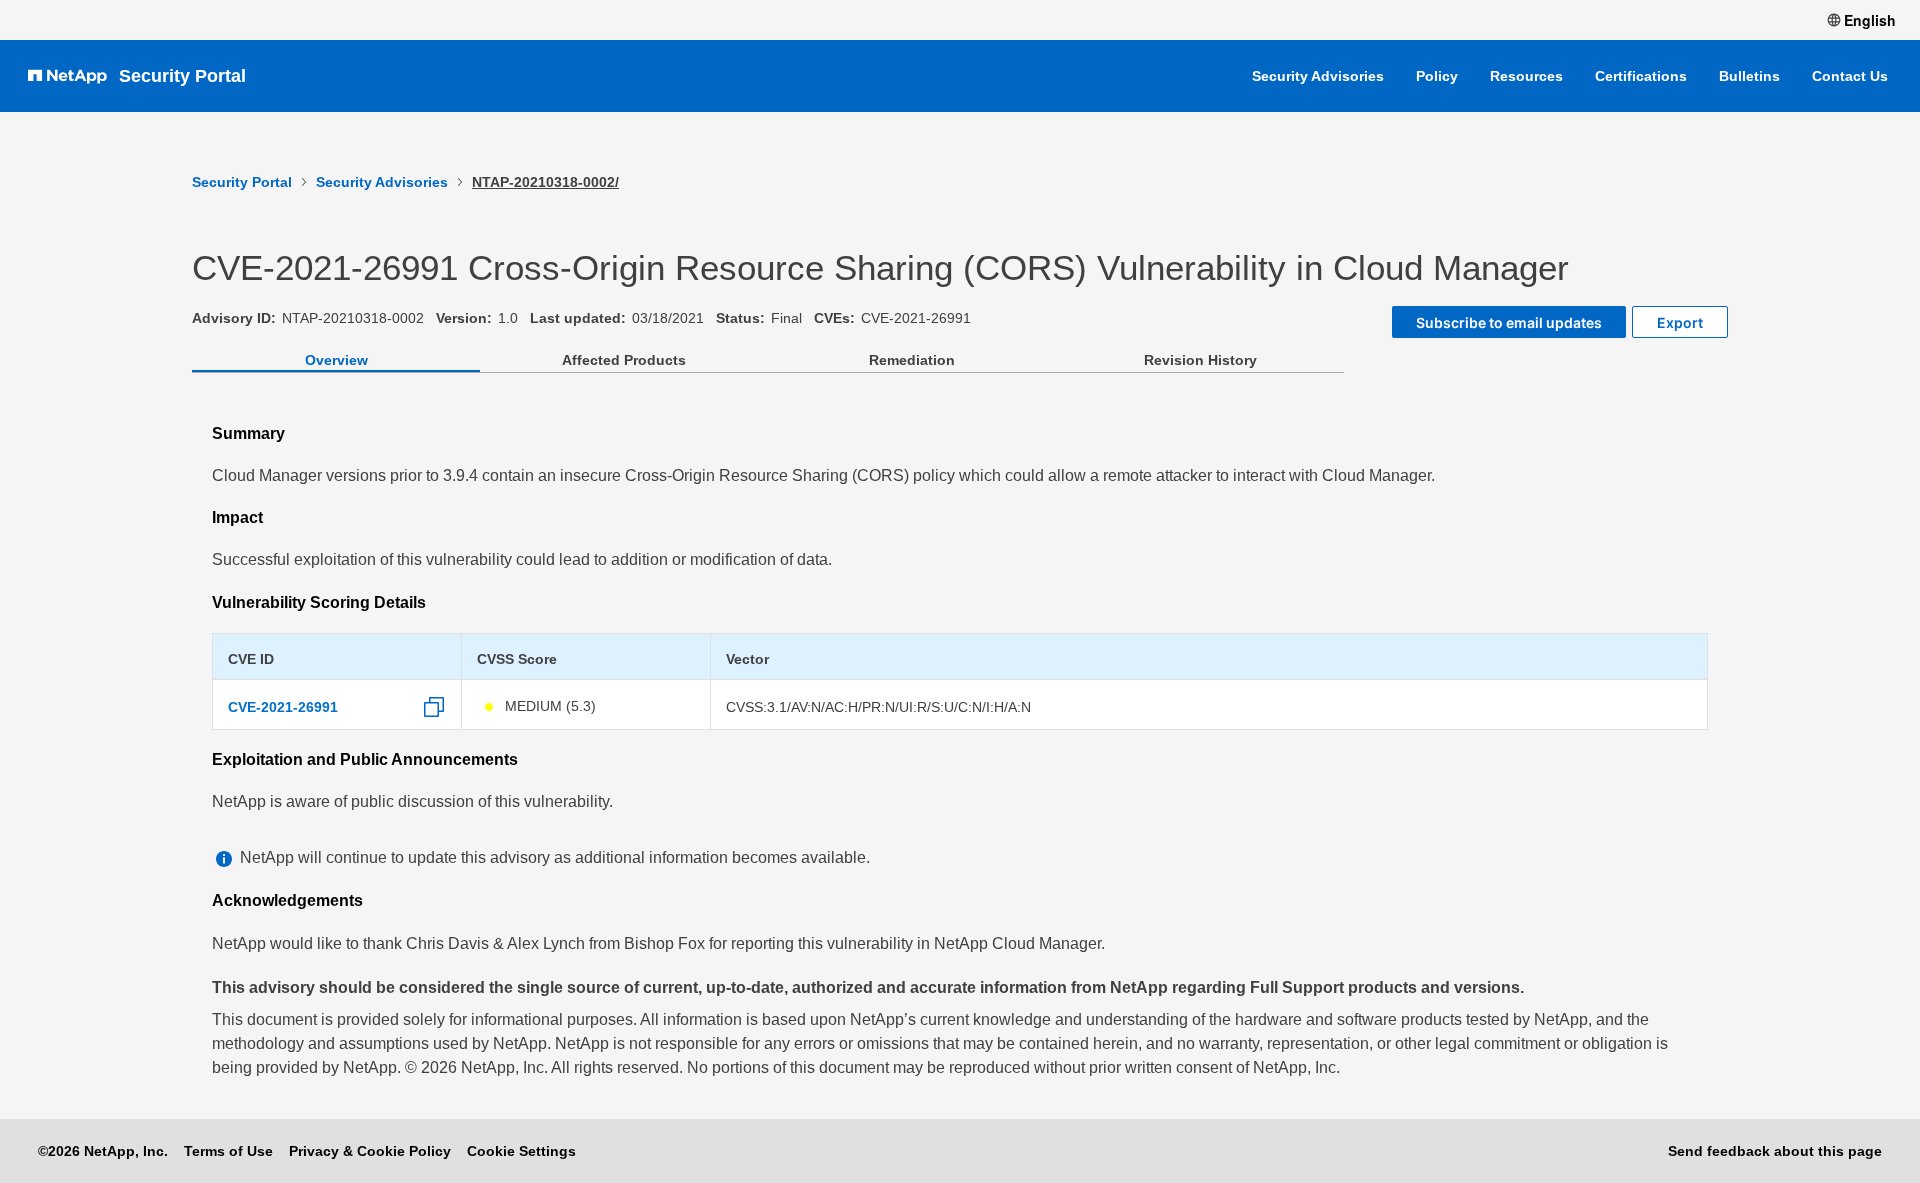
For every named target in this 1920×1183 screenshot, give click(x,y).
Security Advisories (1318, 76)
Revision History (1200, 360)
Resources (1526, 76)
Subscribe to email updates (1509, 322)
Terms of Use (228, 1151)
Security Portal (182, 76)
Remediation (912, 360)
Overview (336, 360)
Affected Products (624, 360)
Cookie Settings (521, 1151)
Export (1680, 322)
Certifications (1641, 76)
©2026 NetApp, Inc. (103, 1151)
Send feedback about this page (1775, 1151)
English (1870, 20)
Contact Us (1850, 76)
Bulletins (1749, 76)
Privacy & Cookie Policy (370, 1151)
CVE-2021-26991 (283, 707)
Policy (1437, 76)
